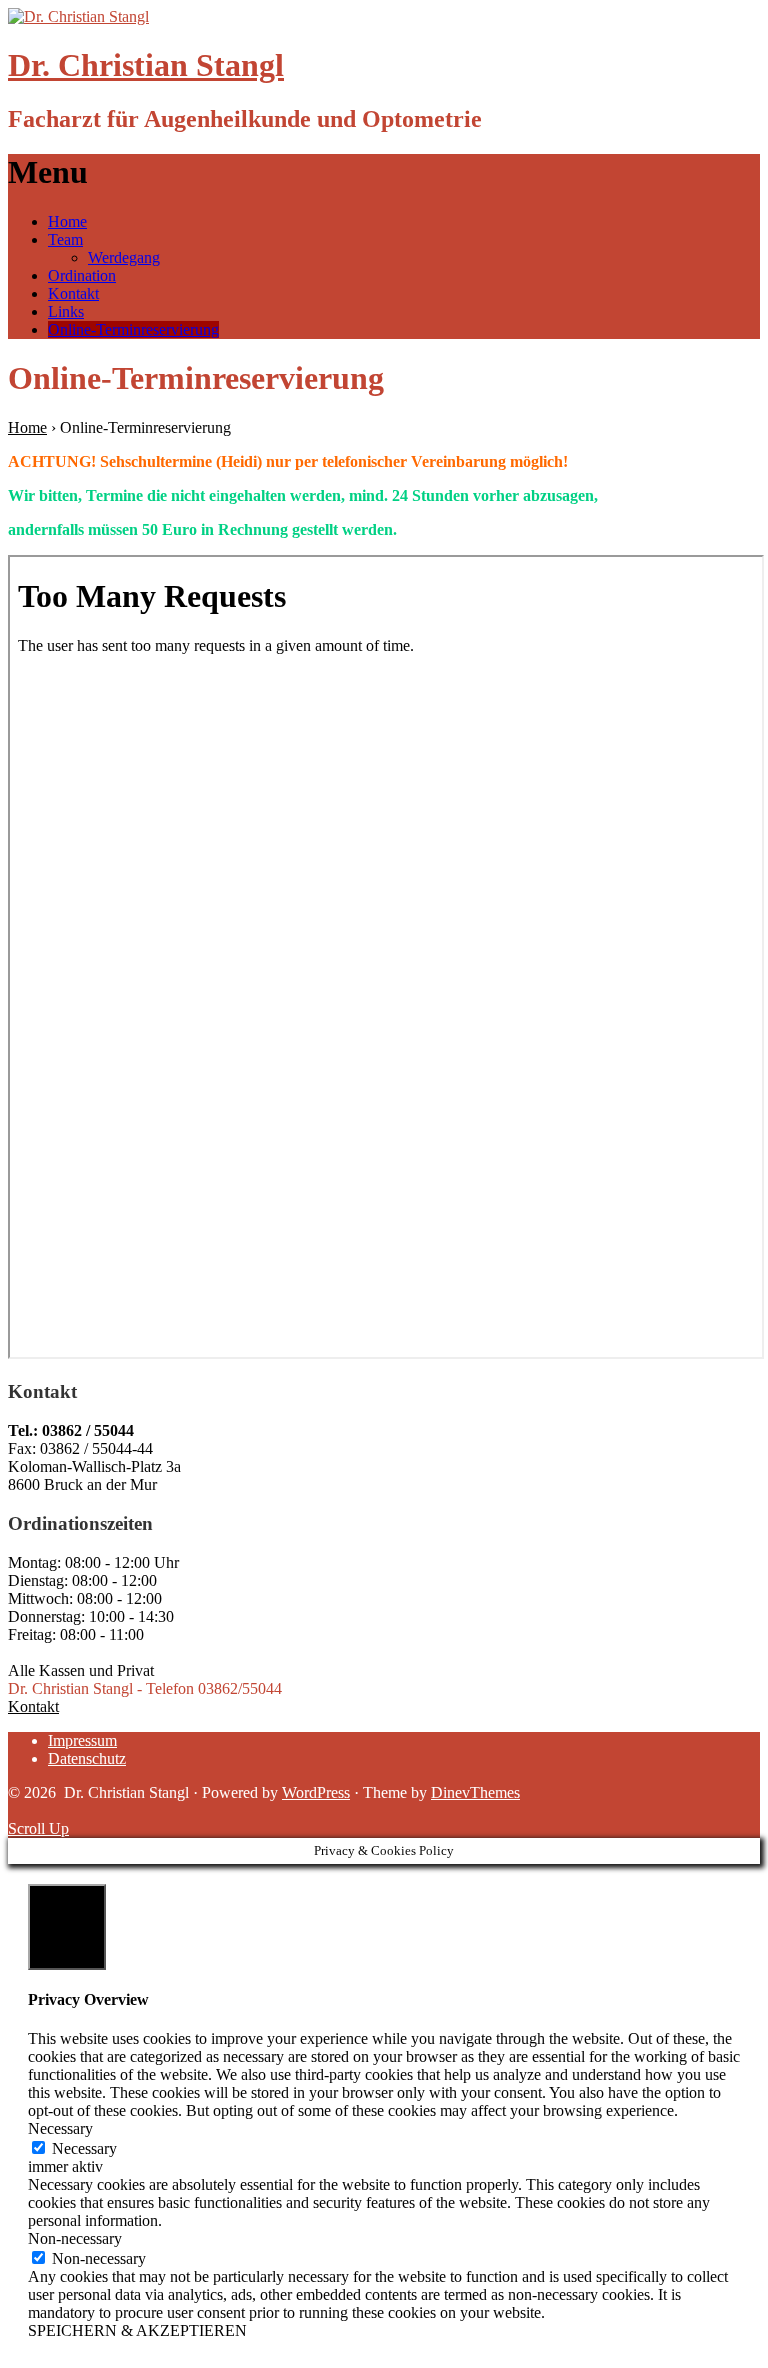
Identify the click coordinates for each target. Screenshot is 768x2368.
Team (65, 239)
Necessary (84, 2148)
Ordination (82, 275)
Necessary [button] (60, 2128)
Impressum (82, 1740)
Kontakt (73, 293)
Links (66, 311)
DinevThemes (475, 1792)
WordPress (316, 1792)
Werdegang (124, 257)
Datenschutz (87, 1758)
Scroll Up (38, 1828)
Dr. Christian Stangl (146, 65)
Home (67, 221)
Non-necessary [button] (75, 2238)
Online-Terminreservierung (133, 329)
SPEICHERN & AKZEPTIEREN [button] (137, 2330)
